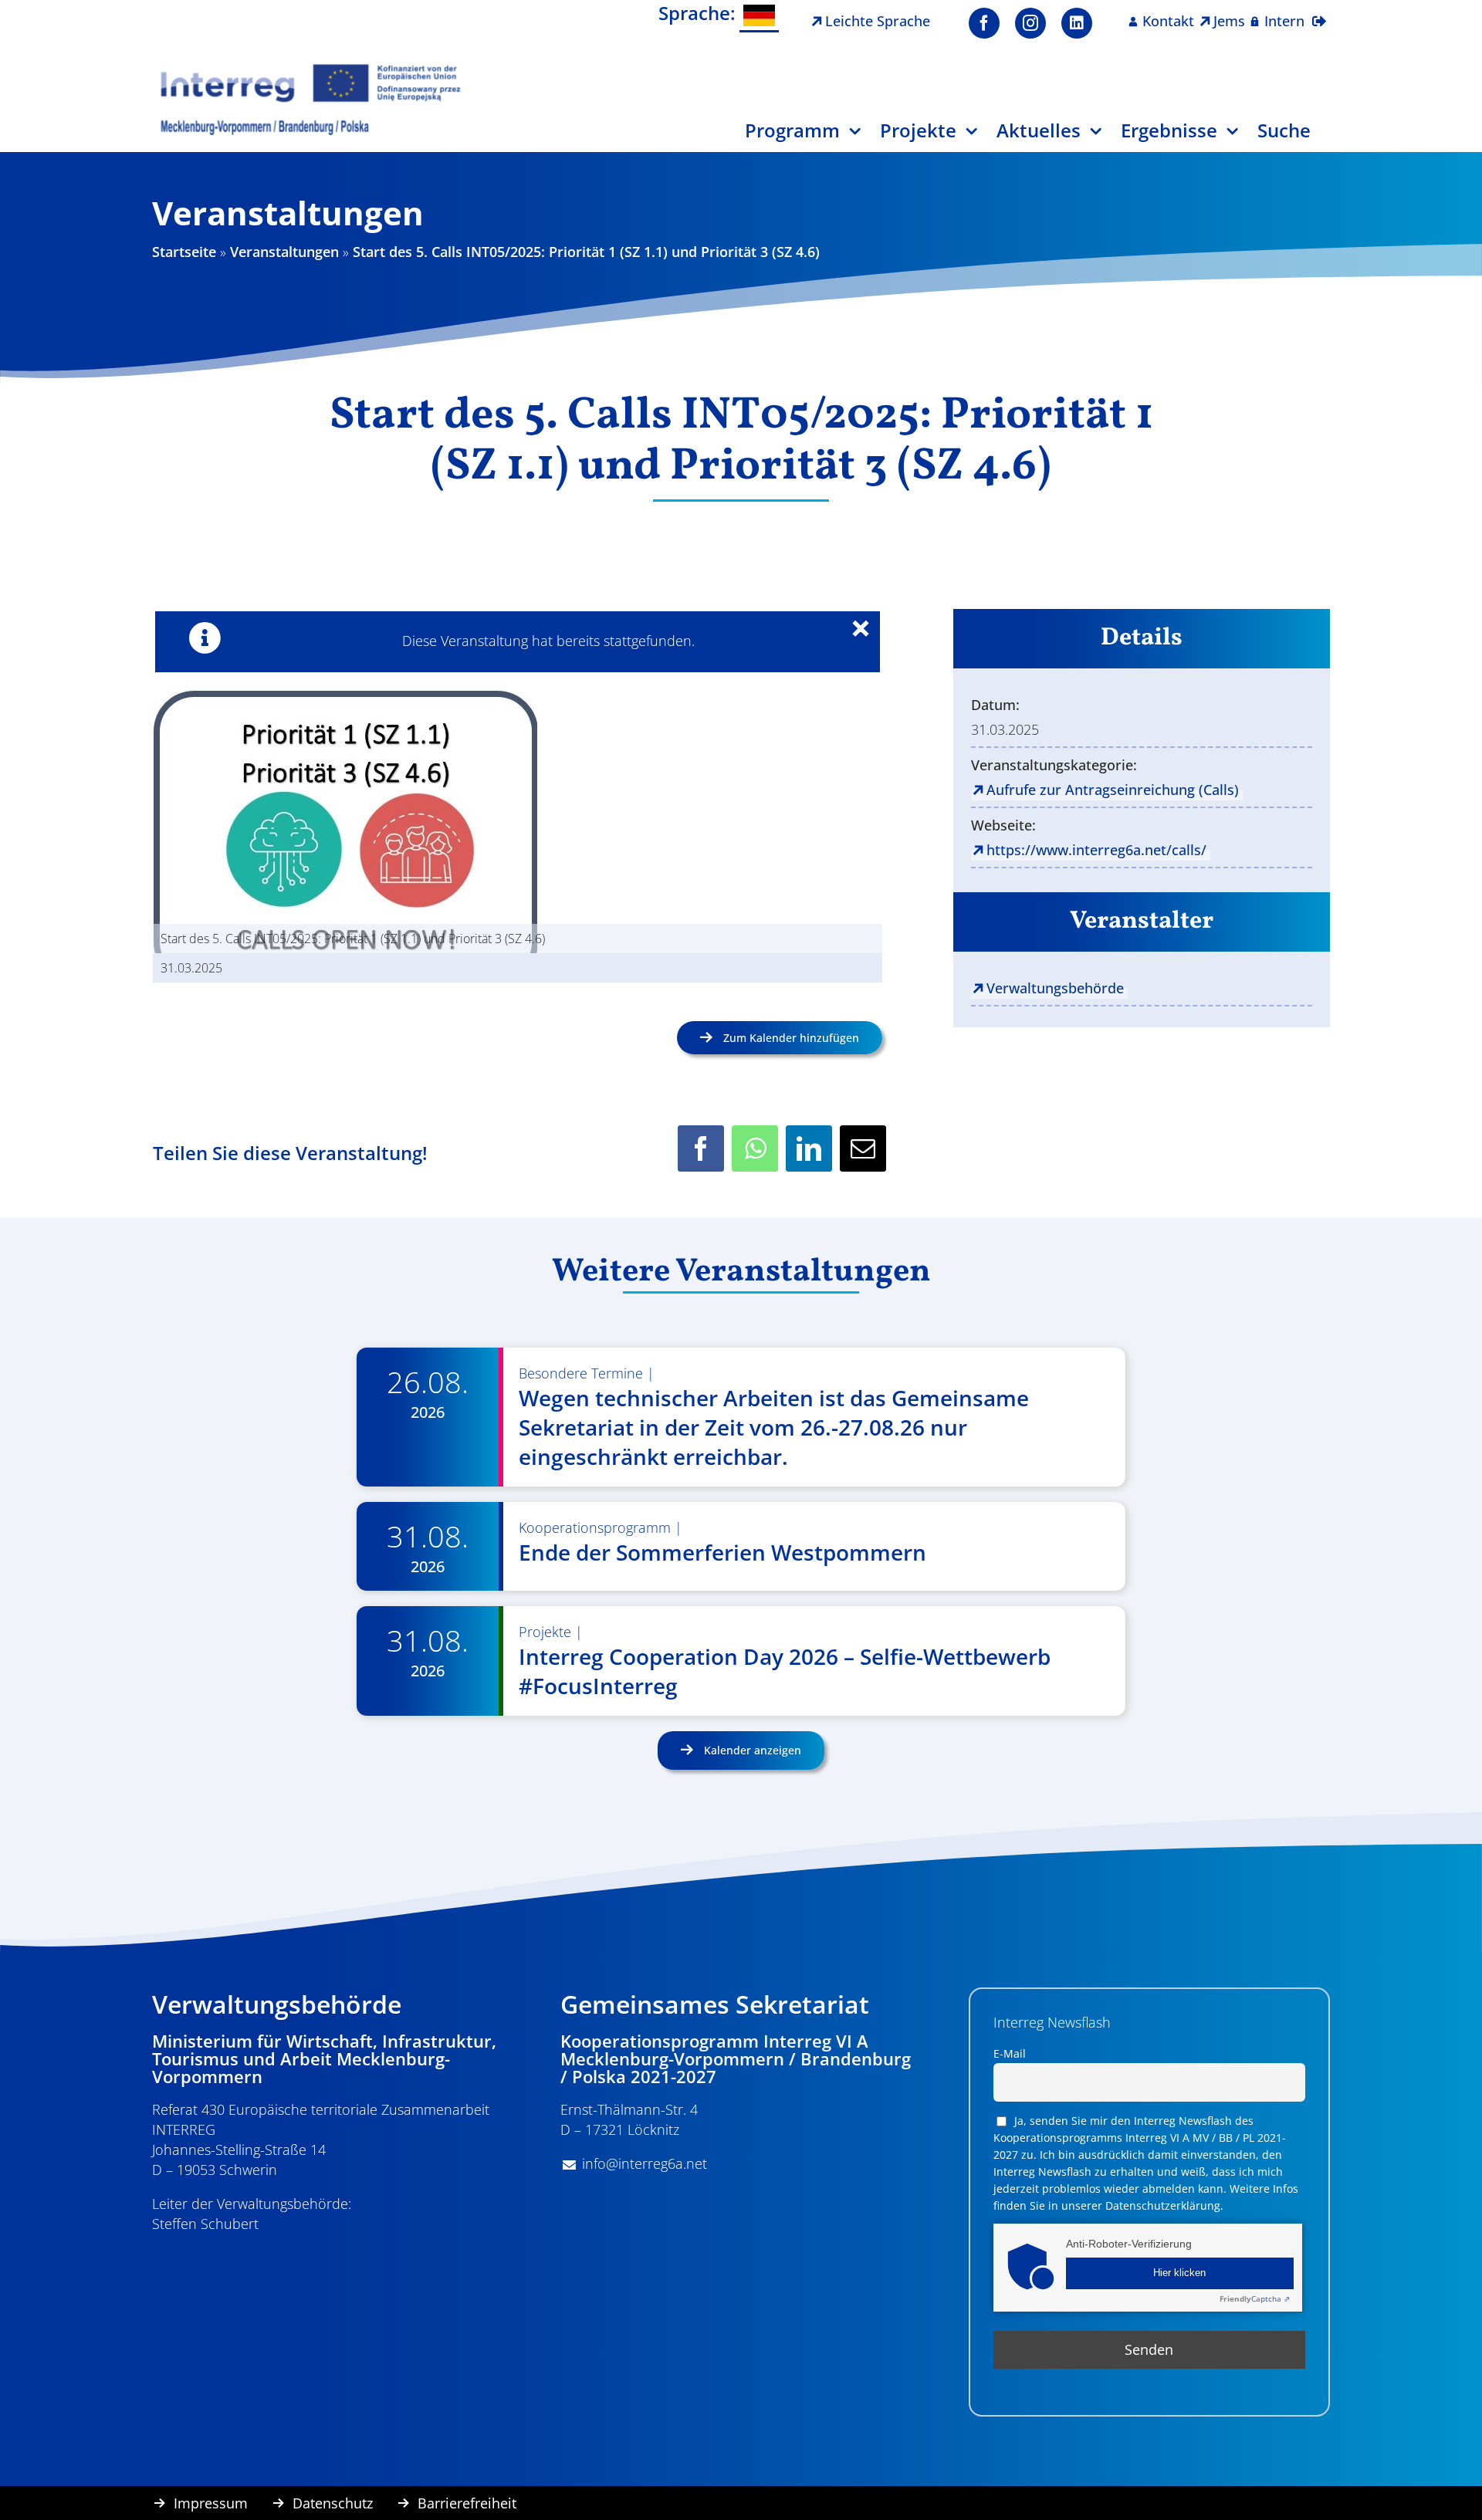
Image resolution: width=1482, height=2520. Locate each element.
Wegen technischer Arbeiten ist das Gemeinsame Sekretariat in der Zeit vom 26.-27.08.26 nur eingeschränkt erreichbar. (774, 1427)
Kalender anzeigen (751, 1750)
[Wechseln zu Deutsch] (759, 17)
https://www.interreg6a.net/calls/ (1096, 850)
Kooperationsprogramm (595, 1527)
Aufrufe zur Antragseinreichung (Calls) (1113, 790)
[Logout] (1319, 12)
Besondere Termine (581, 1373)
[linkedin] (1077, 23)
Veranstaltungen (284, 252)
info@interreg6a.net (645, 2163)
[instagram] (1030, 23)
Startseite (184, 252)
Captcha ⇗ (1255, 2298)
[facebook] (984, 23)
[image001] (311, 69)
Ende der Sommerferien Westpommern (722, 1552)
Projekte (545, 1632)
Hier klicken (1179, 2273)
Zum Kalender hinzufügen (791, 1038)
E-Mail (1010, 2053)
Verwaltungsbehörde (1055, 988)
